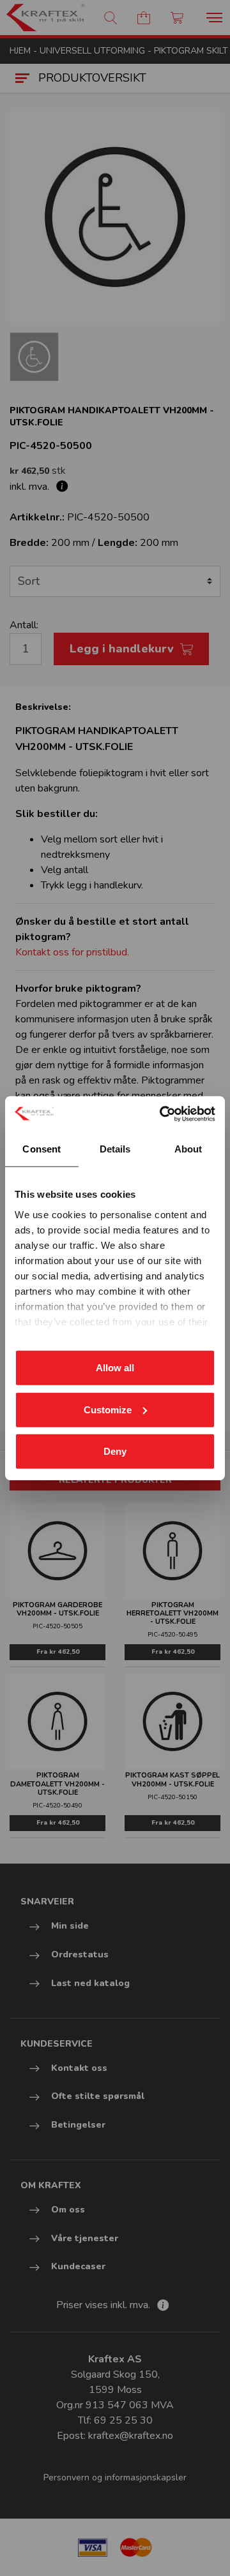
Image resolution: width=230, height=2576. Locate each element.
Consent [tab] (42, 1149)
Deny (115, 1451)
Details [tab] (115, 1149)
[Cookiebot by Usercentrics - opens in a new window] (162, 1114)
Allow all (115, 1368)
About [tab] (188, 1149)
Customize (108, 1409)
